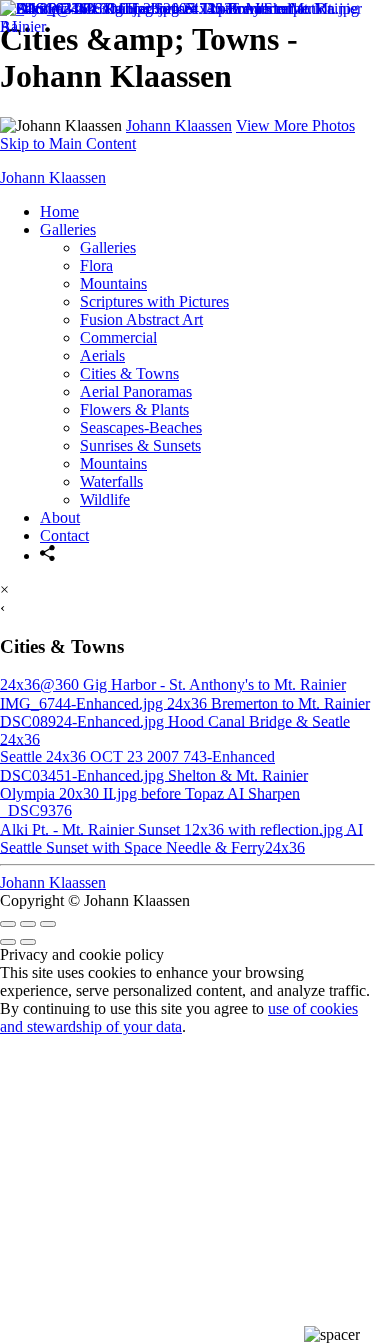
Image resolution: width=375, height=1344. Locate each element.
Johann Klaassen (179, 125)
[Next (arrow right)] (28, 942)
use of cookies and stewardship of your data (179, 1017)
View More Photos (295, 125)
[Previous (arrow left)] (8, 942)
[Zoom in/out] (48, 924)
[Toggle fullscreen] (28, 924)
